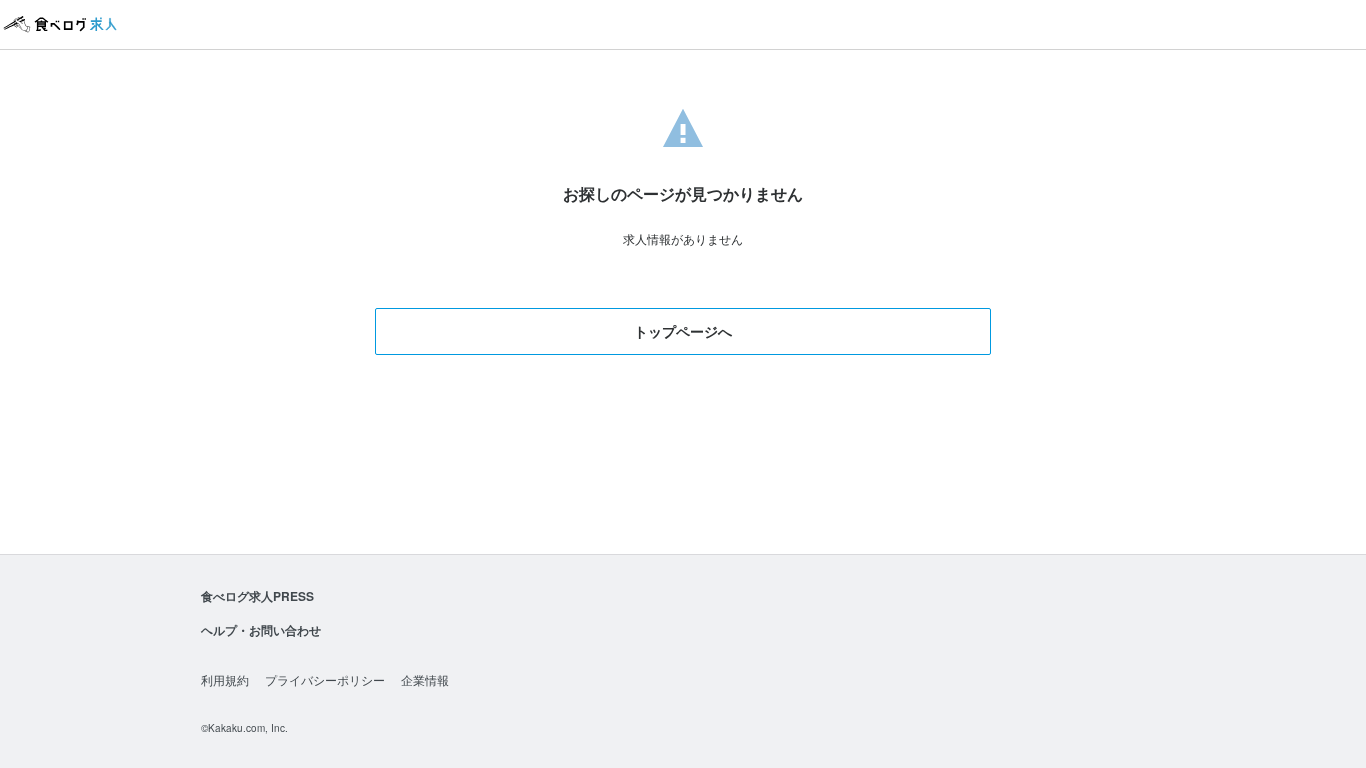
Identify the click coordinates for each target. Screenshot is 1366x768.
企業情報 (425, 679)
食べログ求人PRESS (257, 596)
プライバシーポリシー (325, 679)
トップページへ (683, 331)
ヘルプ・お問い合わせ (261, 630)
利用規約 (225, 679)
